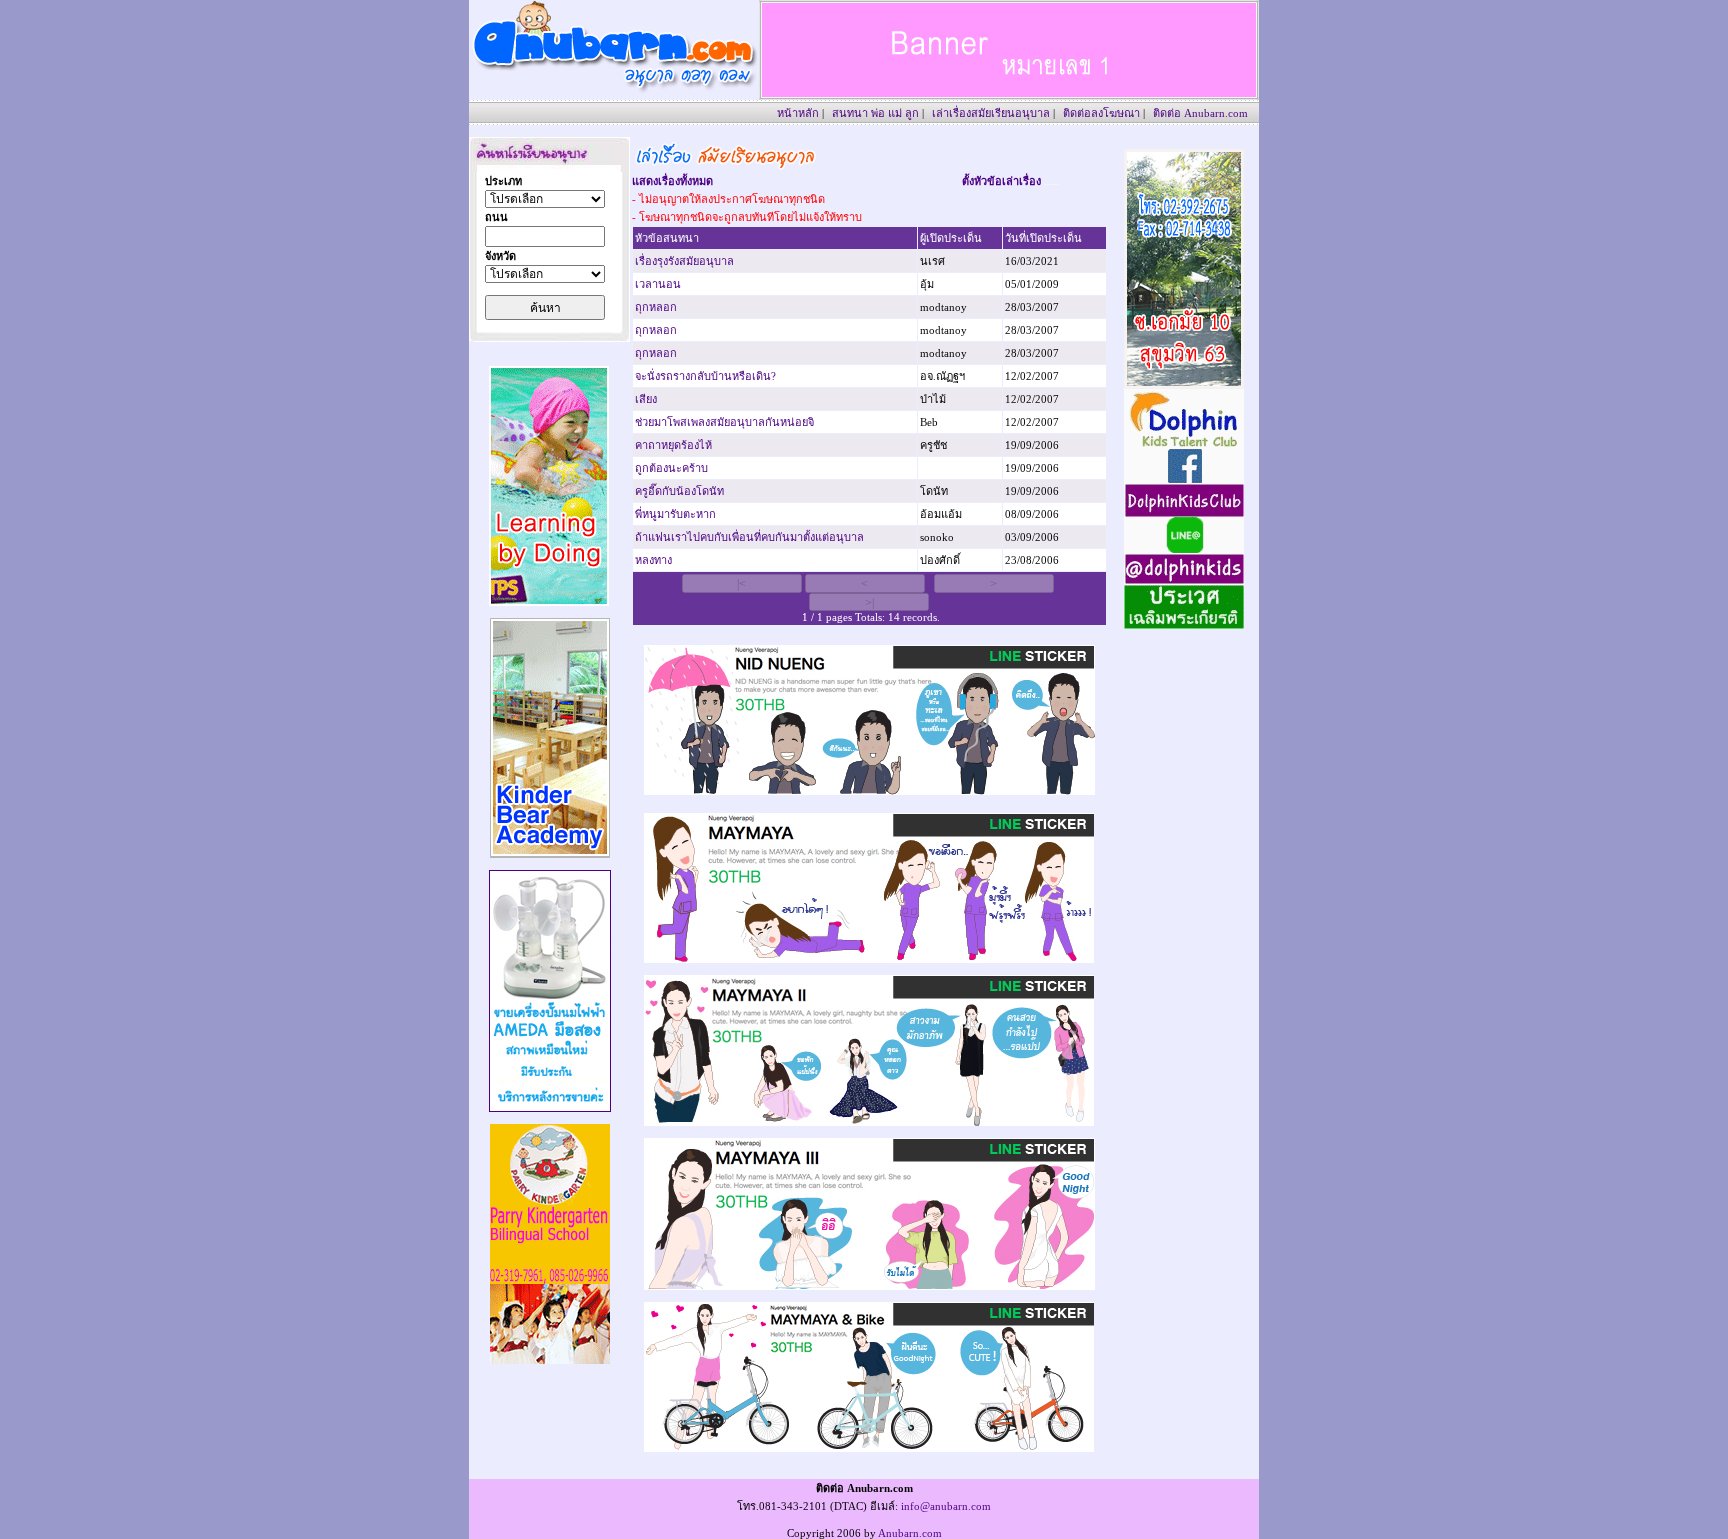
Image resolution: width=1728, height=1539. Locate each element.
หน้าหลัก (798, 113)
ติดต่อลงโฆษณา (1101, 113)
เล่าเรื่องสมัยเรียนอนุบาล (991, 113)
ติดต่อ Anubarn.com (1200, 113)
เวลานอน (658, 284)
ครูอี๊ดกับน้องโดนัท (679, 491)
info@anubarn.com (946, 1506)
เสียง (646, 399)
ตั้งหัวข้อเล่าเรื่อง (1001, 181)
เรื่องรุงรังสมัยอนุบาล (684, 261)
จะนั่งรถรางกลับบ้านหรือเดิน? (705, 376)
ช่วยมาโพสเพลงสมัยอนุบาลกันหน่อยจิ (724, 422)
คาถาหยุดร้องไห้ (673, 445)
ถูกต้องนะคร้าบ (671, 468)
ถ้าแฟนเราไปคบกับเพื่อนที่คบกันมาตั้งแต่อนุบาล (749, 537)
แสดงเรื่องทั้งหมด (672, 181)
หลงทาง (653, 560)
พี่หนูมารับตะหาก (675, 514)
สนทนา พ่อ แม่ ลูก (875, 113)
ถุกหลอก (656, 307)
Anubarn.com (910, 1533)
